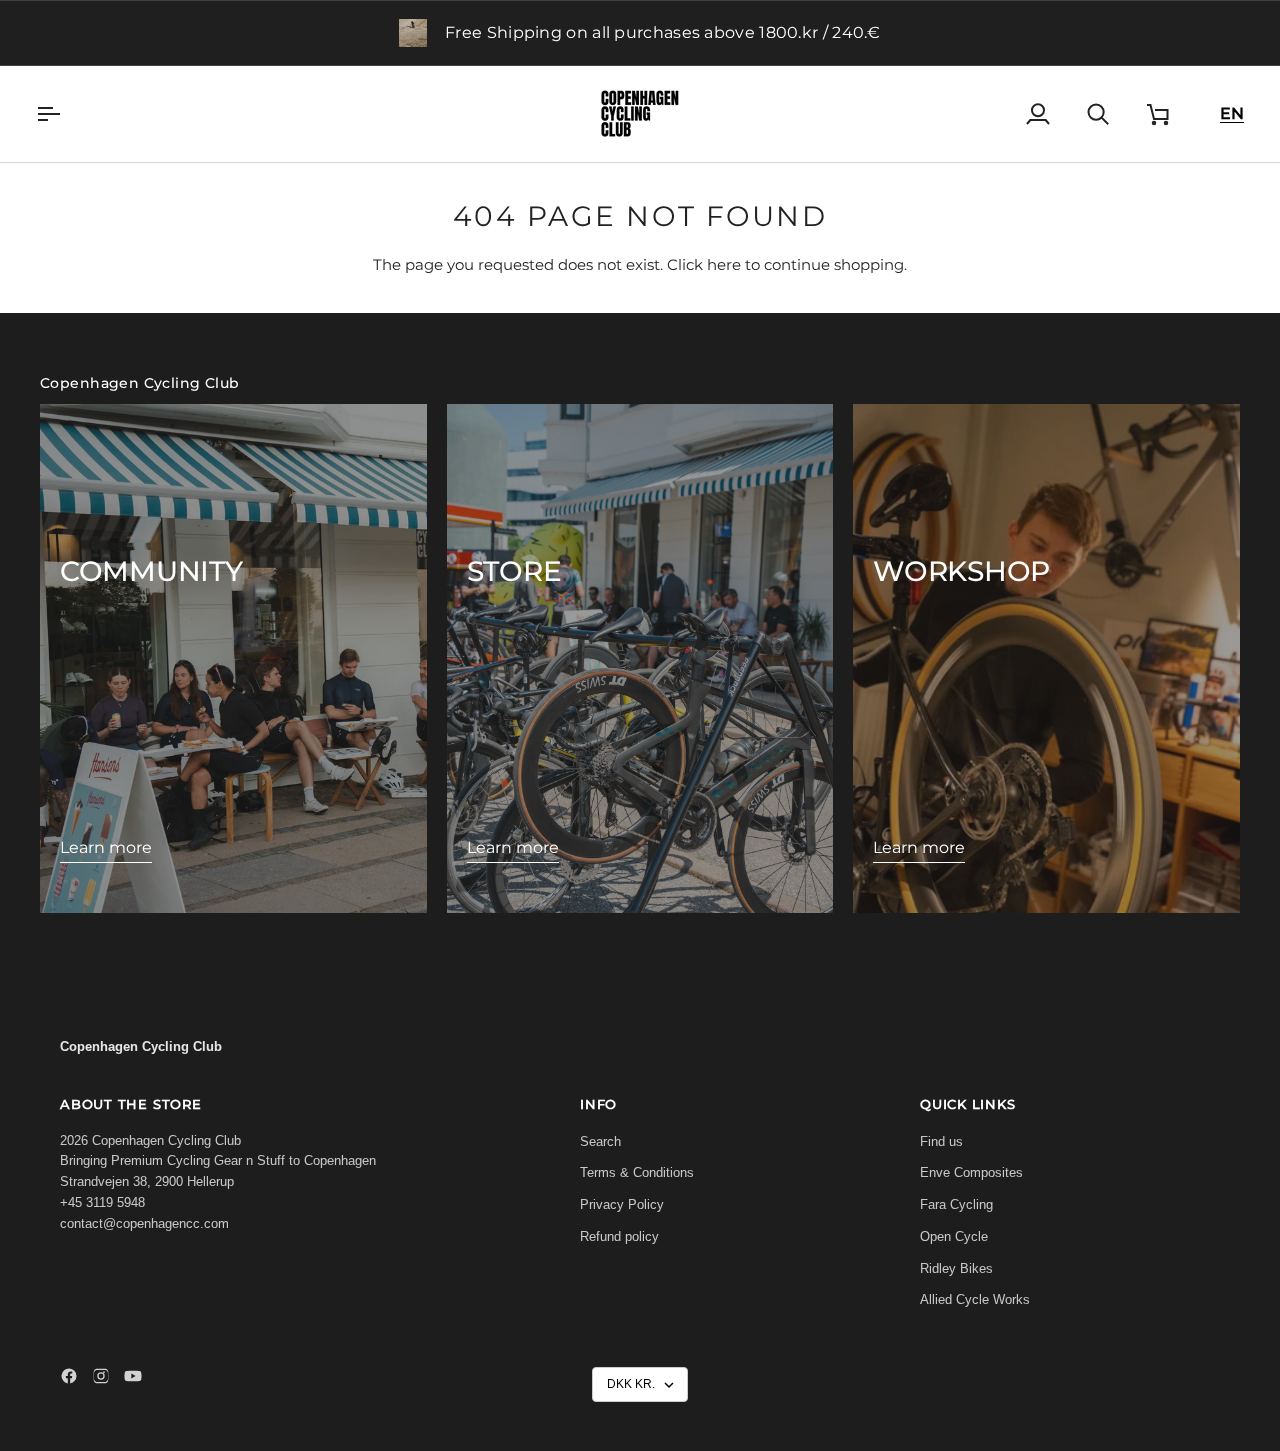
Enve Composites (971, 1172)
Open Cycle (954, 1236)
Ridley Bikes (956, 1268)
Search (600, 1141)
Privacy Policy (622, 1204)
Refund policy (619, 1236)
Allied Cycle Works (975, 1299)
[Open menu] (66, 114)
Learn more (106, 847)
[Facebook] (69, 1376)
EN (1232, 113)
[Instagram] (101, 1376)
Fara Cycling (956, 1204)
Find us (941, 1141)
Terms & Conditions (637, 1172)
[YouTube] (133, 1376)
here (724, 265)
